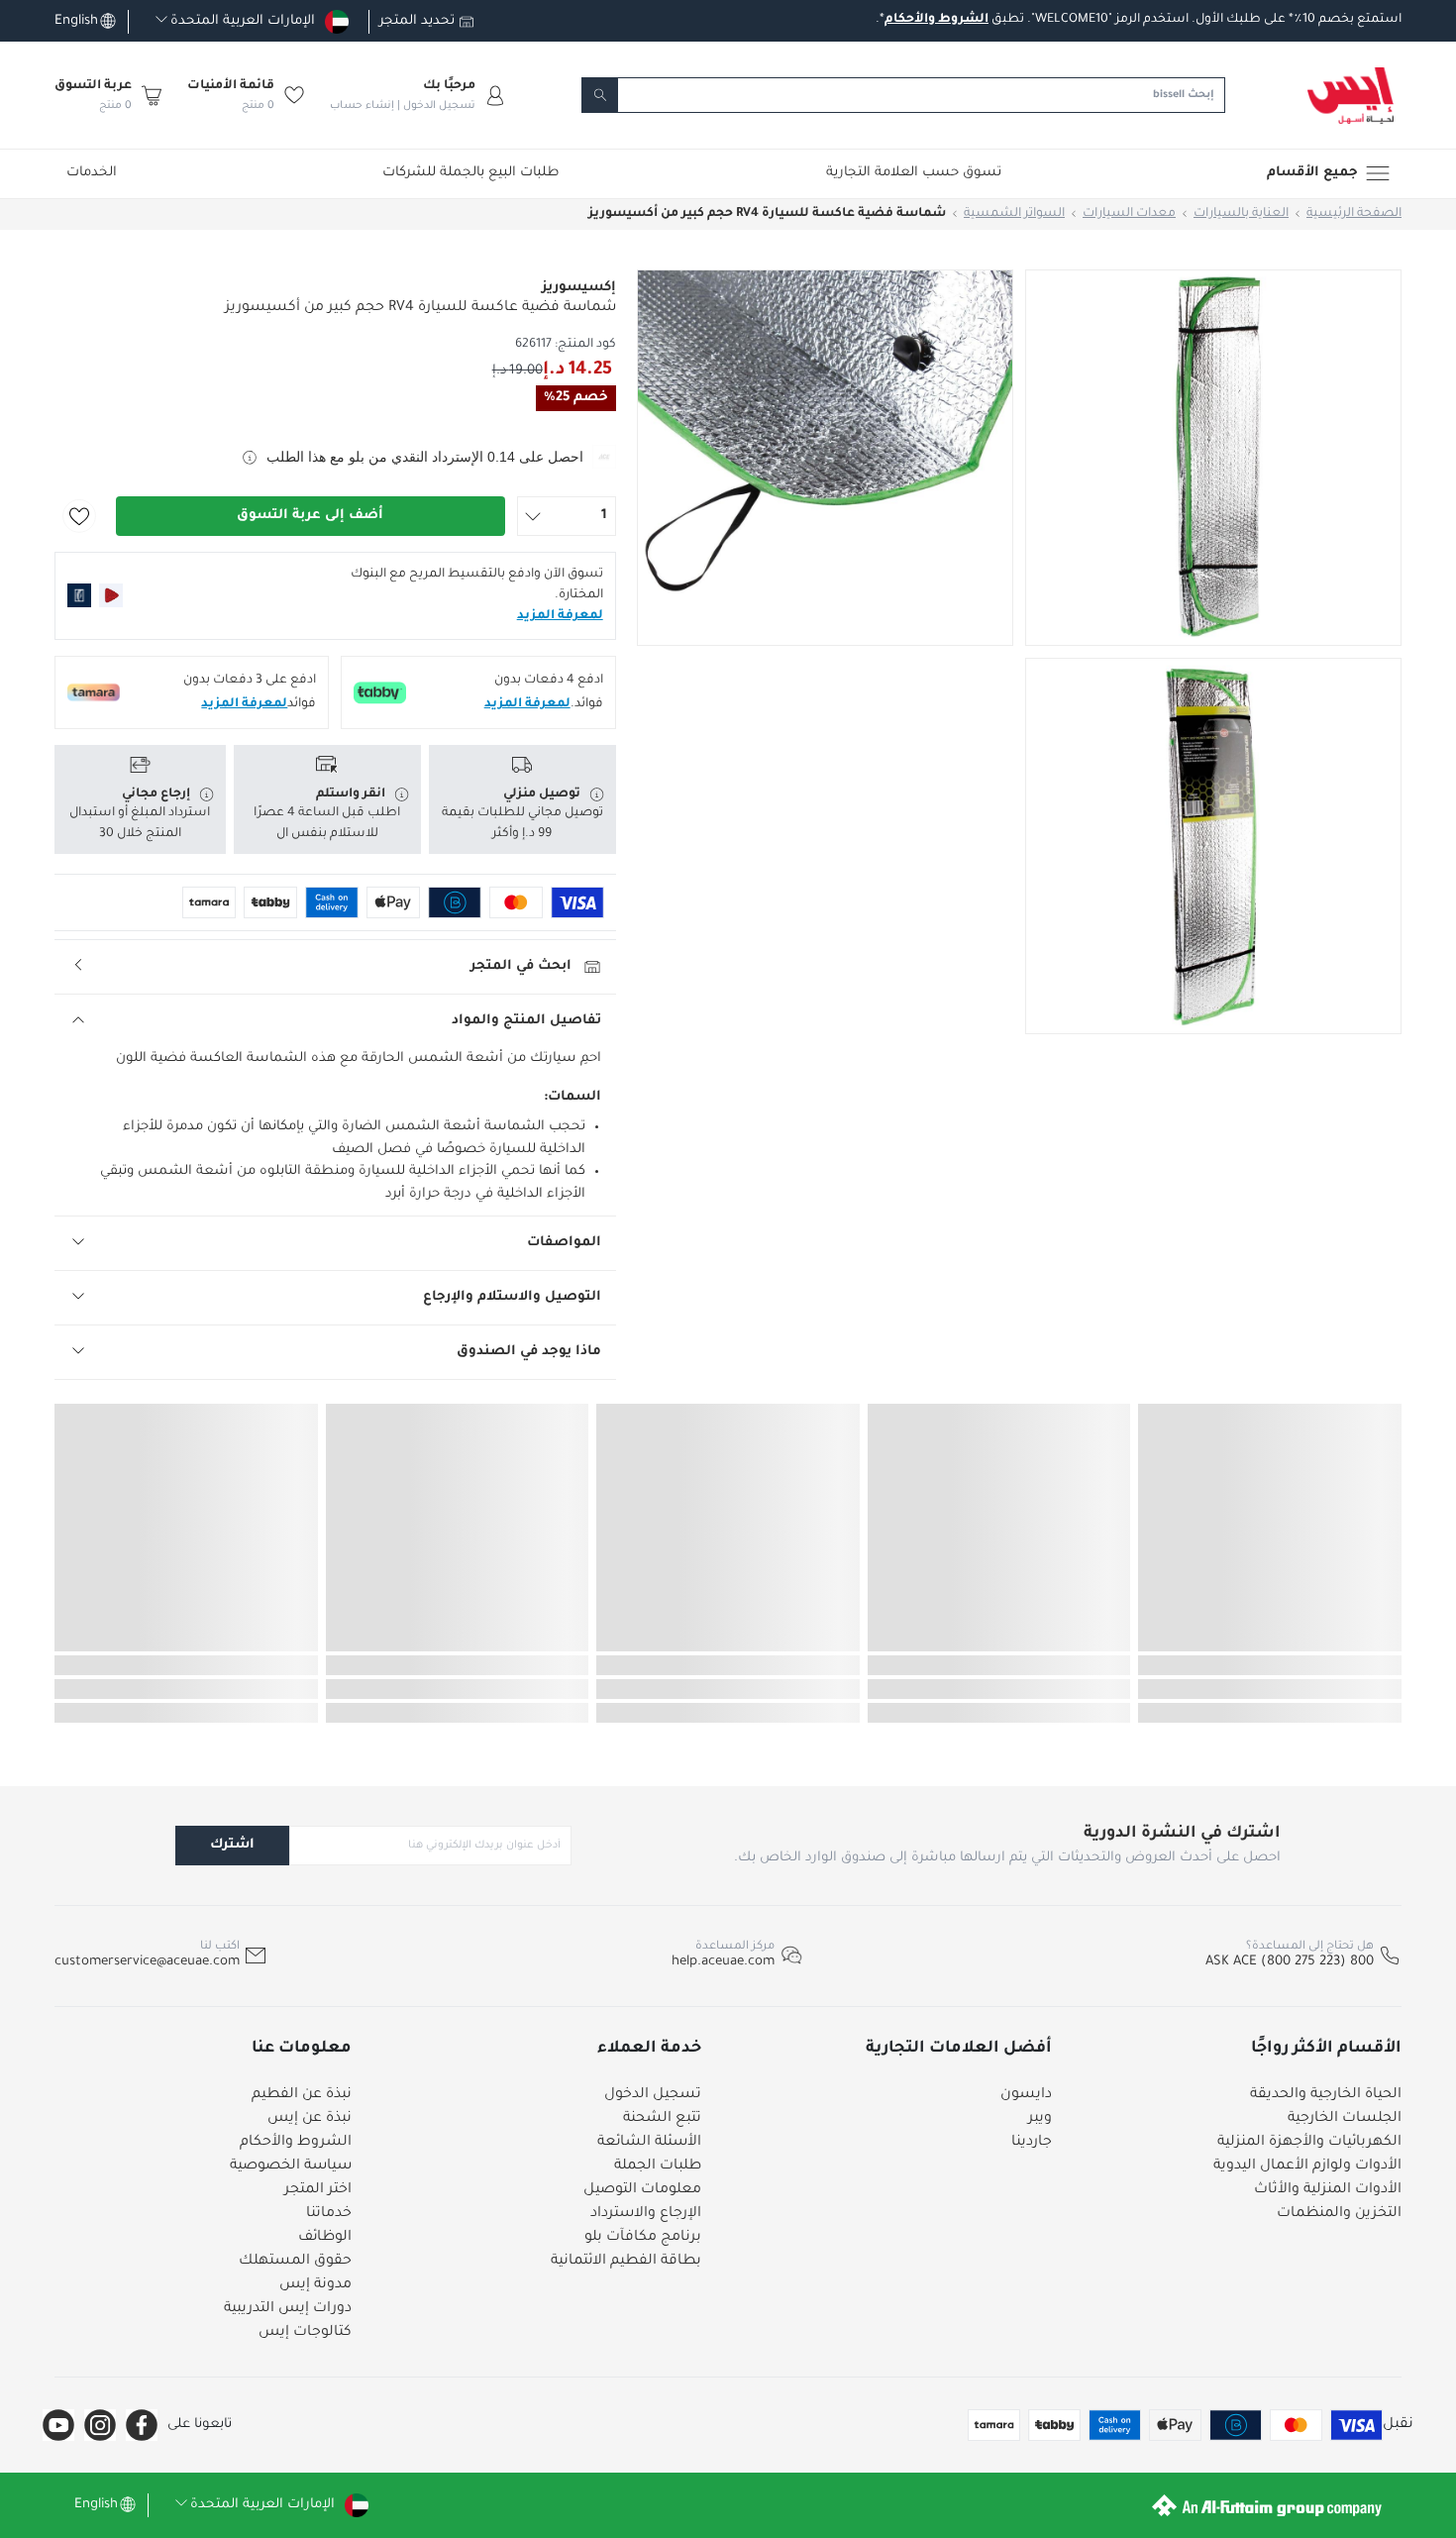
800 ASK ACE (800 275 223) (1290, 1962)
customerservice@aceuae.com (147, 1962)
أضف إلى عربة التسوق (310, 516)
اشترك (232, 1845)
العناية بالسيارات (1241, 214)
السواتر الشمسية (1014, 214)
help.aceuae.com (723, 1962)
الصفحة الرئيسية (1354, 214)
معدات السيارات (1129, 214)
